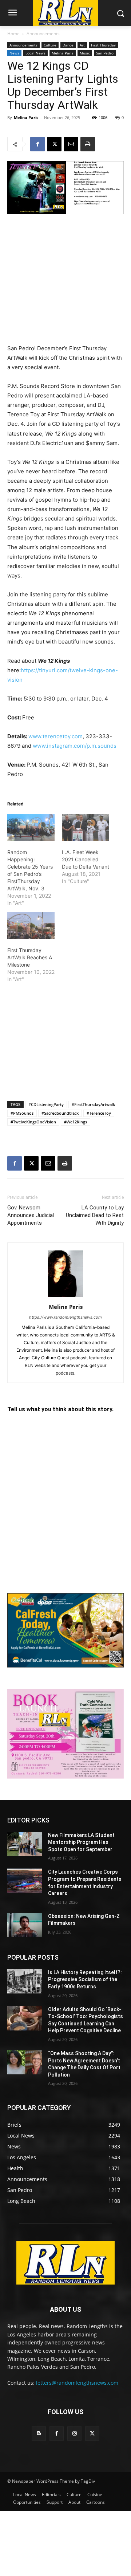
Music (85, 53)
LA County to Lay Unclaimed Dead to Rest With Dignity (95, 1215)
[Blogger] (39, 2434)
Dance (68, 45)
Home (13, 34)
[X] (54, 144)
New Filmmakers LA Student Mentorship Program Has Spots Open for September (81, 1842)
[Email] (71, 144)
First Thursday (103, 45)
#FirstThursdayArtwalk (93, 1104)
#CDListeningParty (46, 1104)
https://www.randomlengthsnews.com (65, 1317)
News (14, 53)
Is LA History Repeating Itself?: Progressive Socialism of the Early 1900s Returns (85, 1979)
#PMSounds (22, 1113)
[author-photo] (65, 1297)
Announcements (43, 34)
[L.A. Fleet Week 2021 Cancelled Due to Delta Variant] (86, 827)
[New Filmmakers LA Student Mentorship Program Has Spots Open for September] (25, 1844)
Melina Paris (63, 53)
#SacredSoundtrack (60, 1113)
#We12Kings (76, 1122)
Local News (35, 53)
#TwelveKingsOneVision (33, 1122)
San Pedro (105, 53)
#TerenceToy (99, 1113)
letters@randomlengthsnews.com (77, 2383)
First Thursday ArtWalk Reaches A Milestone (30, 957)
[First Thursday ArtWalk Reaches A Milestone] (31, 926)
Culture (50, 45)
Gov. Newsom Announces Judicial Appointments (31, 1215)
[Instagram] (74, 2434)
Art (82, 45)
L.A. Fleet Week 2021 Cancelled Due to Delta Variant (86, 859)
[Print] (88, 144)
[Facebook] (37, 144)
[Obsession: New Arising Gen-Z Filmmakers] (25, 1925)
